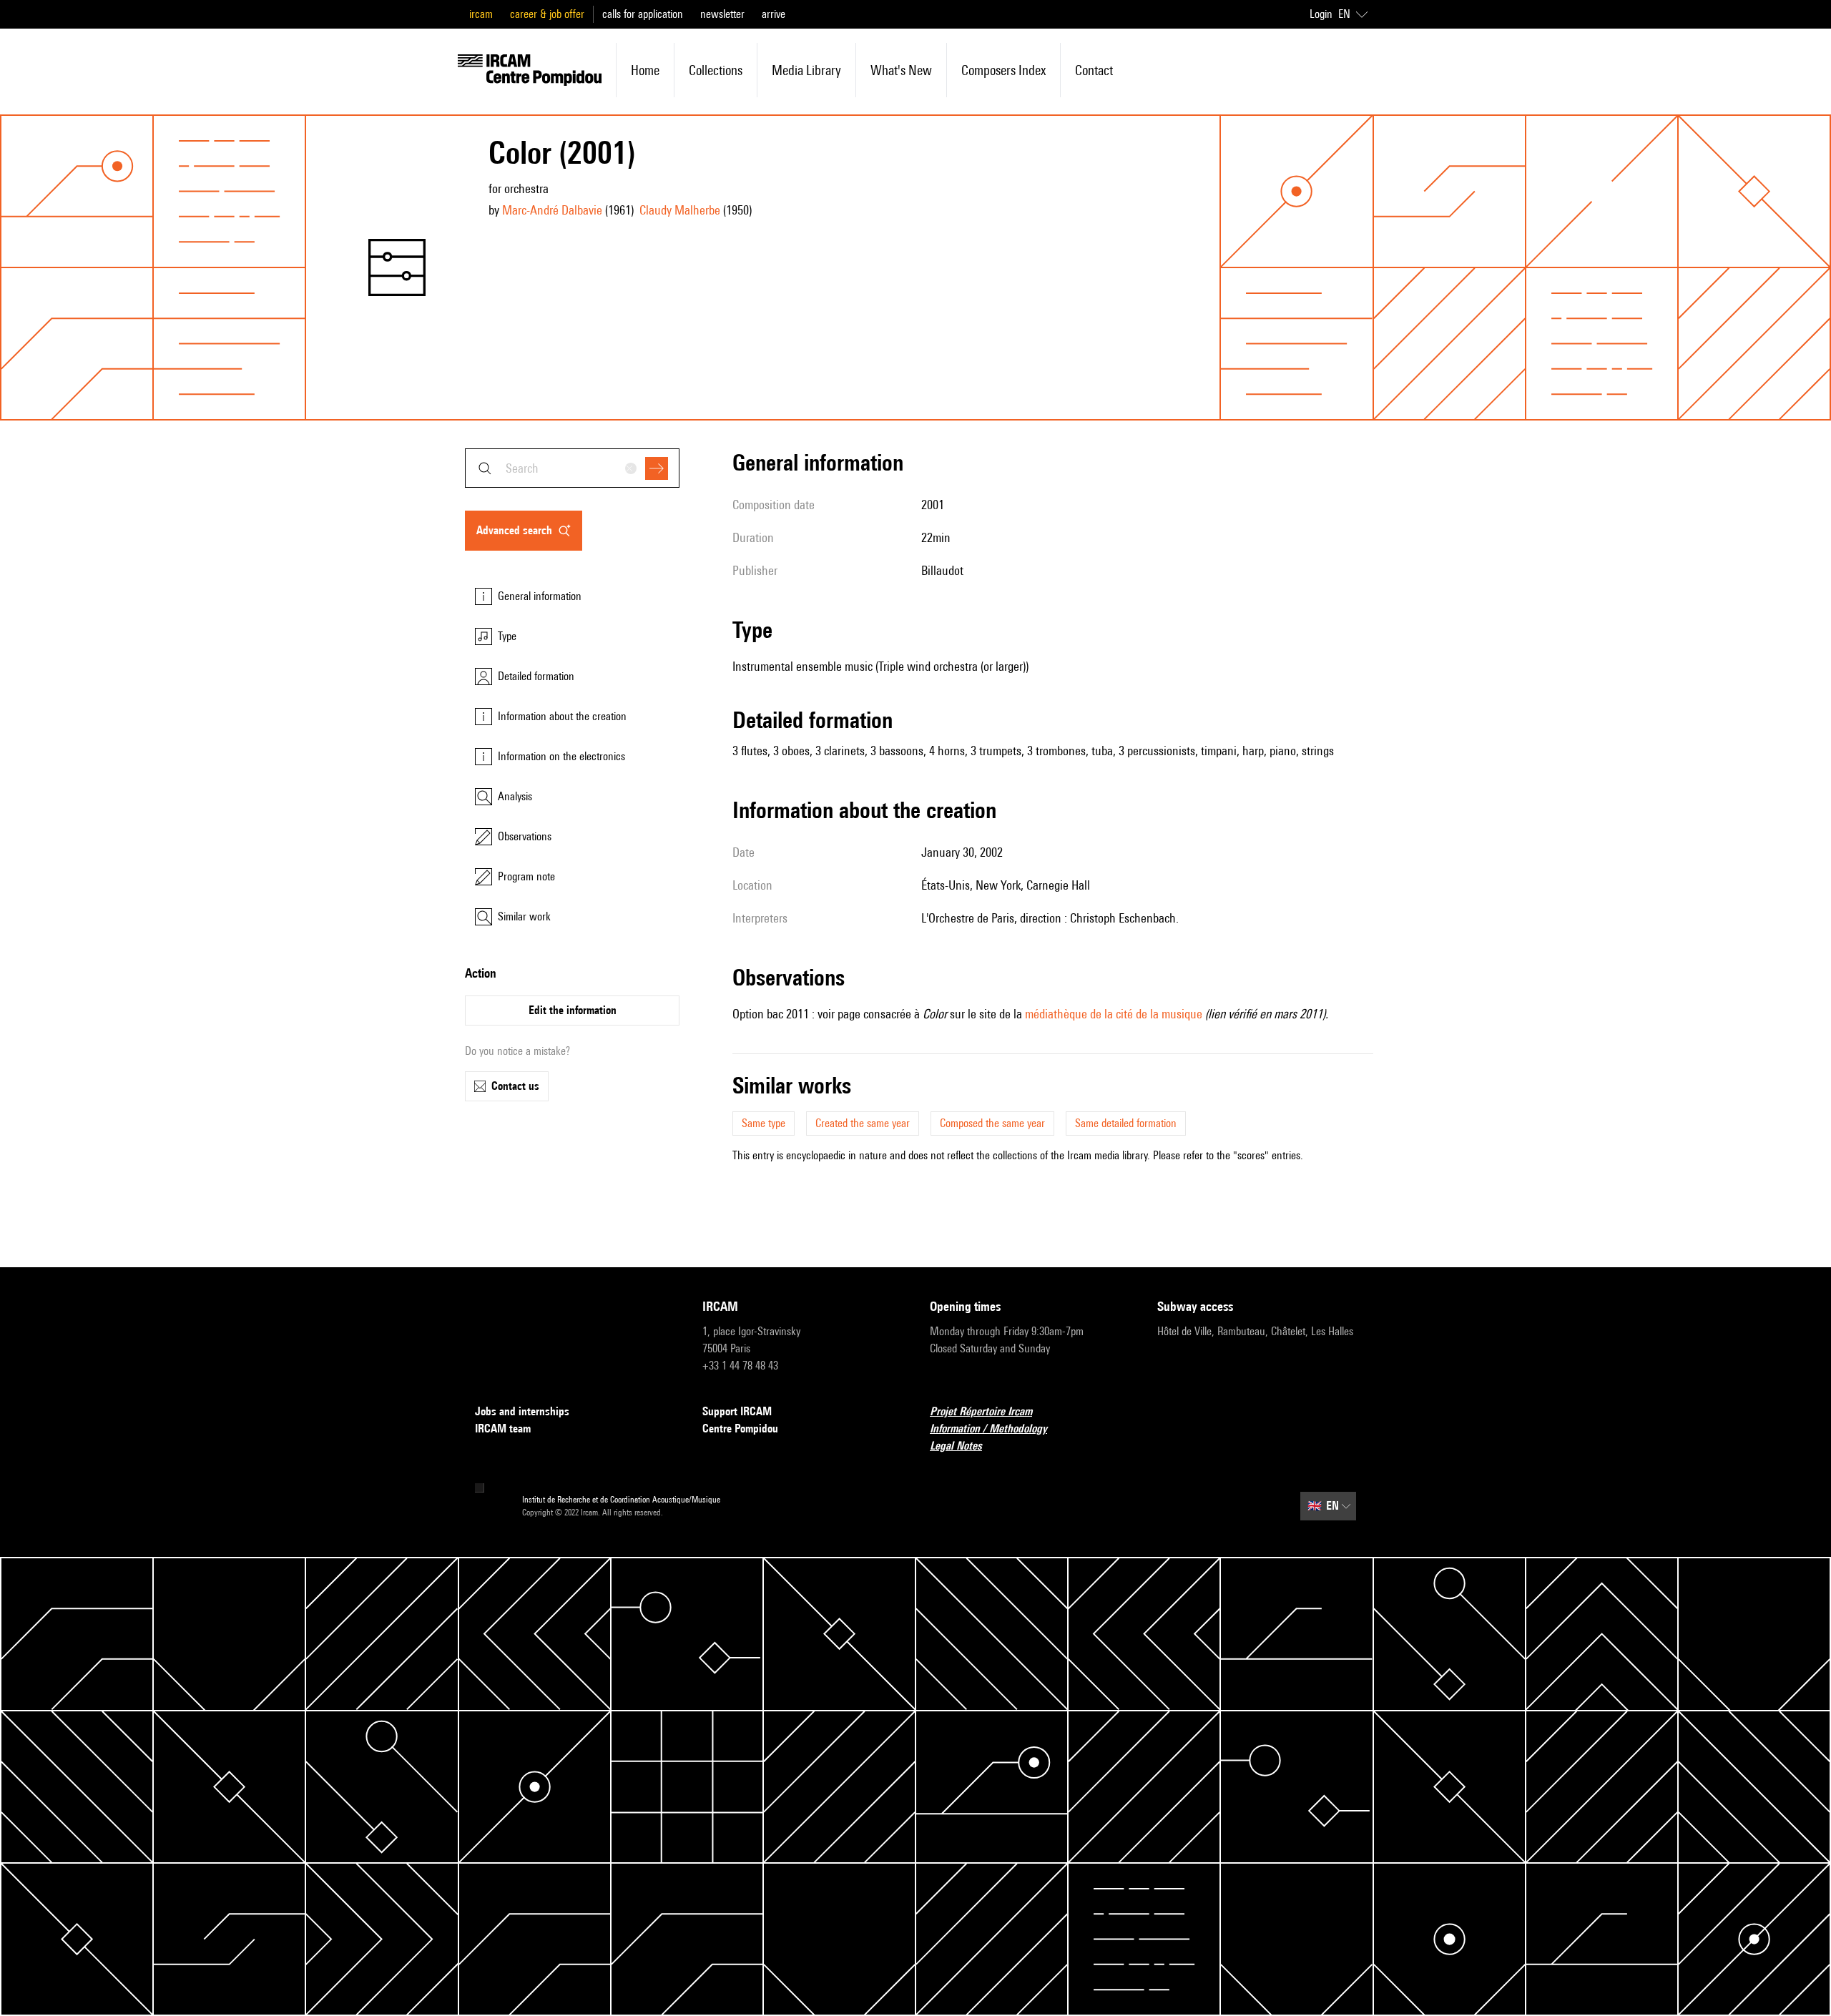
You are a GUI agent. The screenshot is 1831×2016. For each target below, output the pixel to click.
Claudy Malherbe (680, 210)
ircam (481, 14)
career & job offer (547, 14)
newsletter (722, 14)
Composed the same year (992, 1123)
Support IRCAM (737, 1411)
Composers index (1003, 70)
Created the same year (863, 1123)
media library (806, 70)
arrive (774, 14)
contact (1094, 70)
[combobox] (572, 468)
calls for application (643, 14)
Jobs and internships (522, 1411)
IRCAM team (503, 1429)
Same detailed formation (1126, 1123)
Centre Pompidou (740, 1429)
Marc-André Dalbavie (552, 210)
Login (1321, 14)
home (645, 70)
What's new (901, 70)
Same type (764, 1123)
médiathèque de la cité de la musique (1114, 1014)
